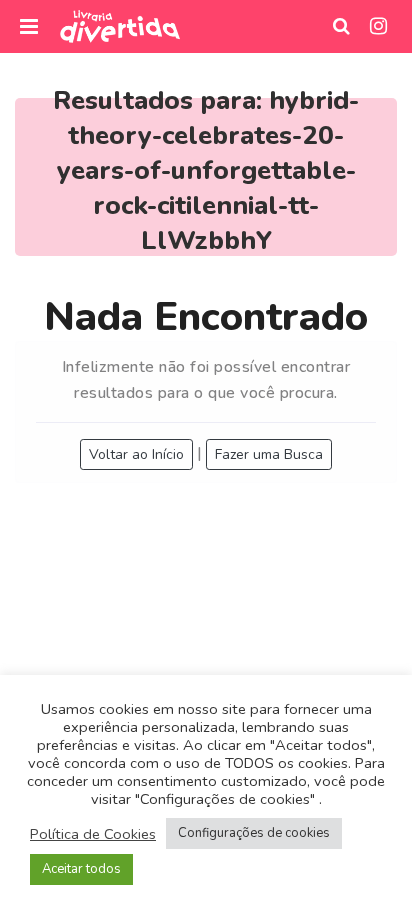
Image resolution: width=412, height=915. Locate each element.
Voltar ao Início (136, 454)
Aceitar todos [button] (81, 869)
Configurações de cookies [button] (254, 833)
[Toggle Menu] (29, 26)
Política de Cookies (93, 834)
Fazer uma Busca (269, 454)
